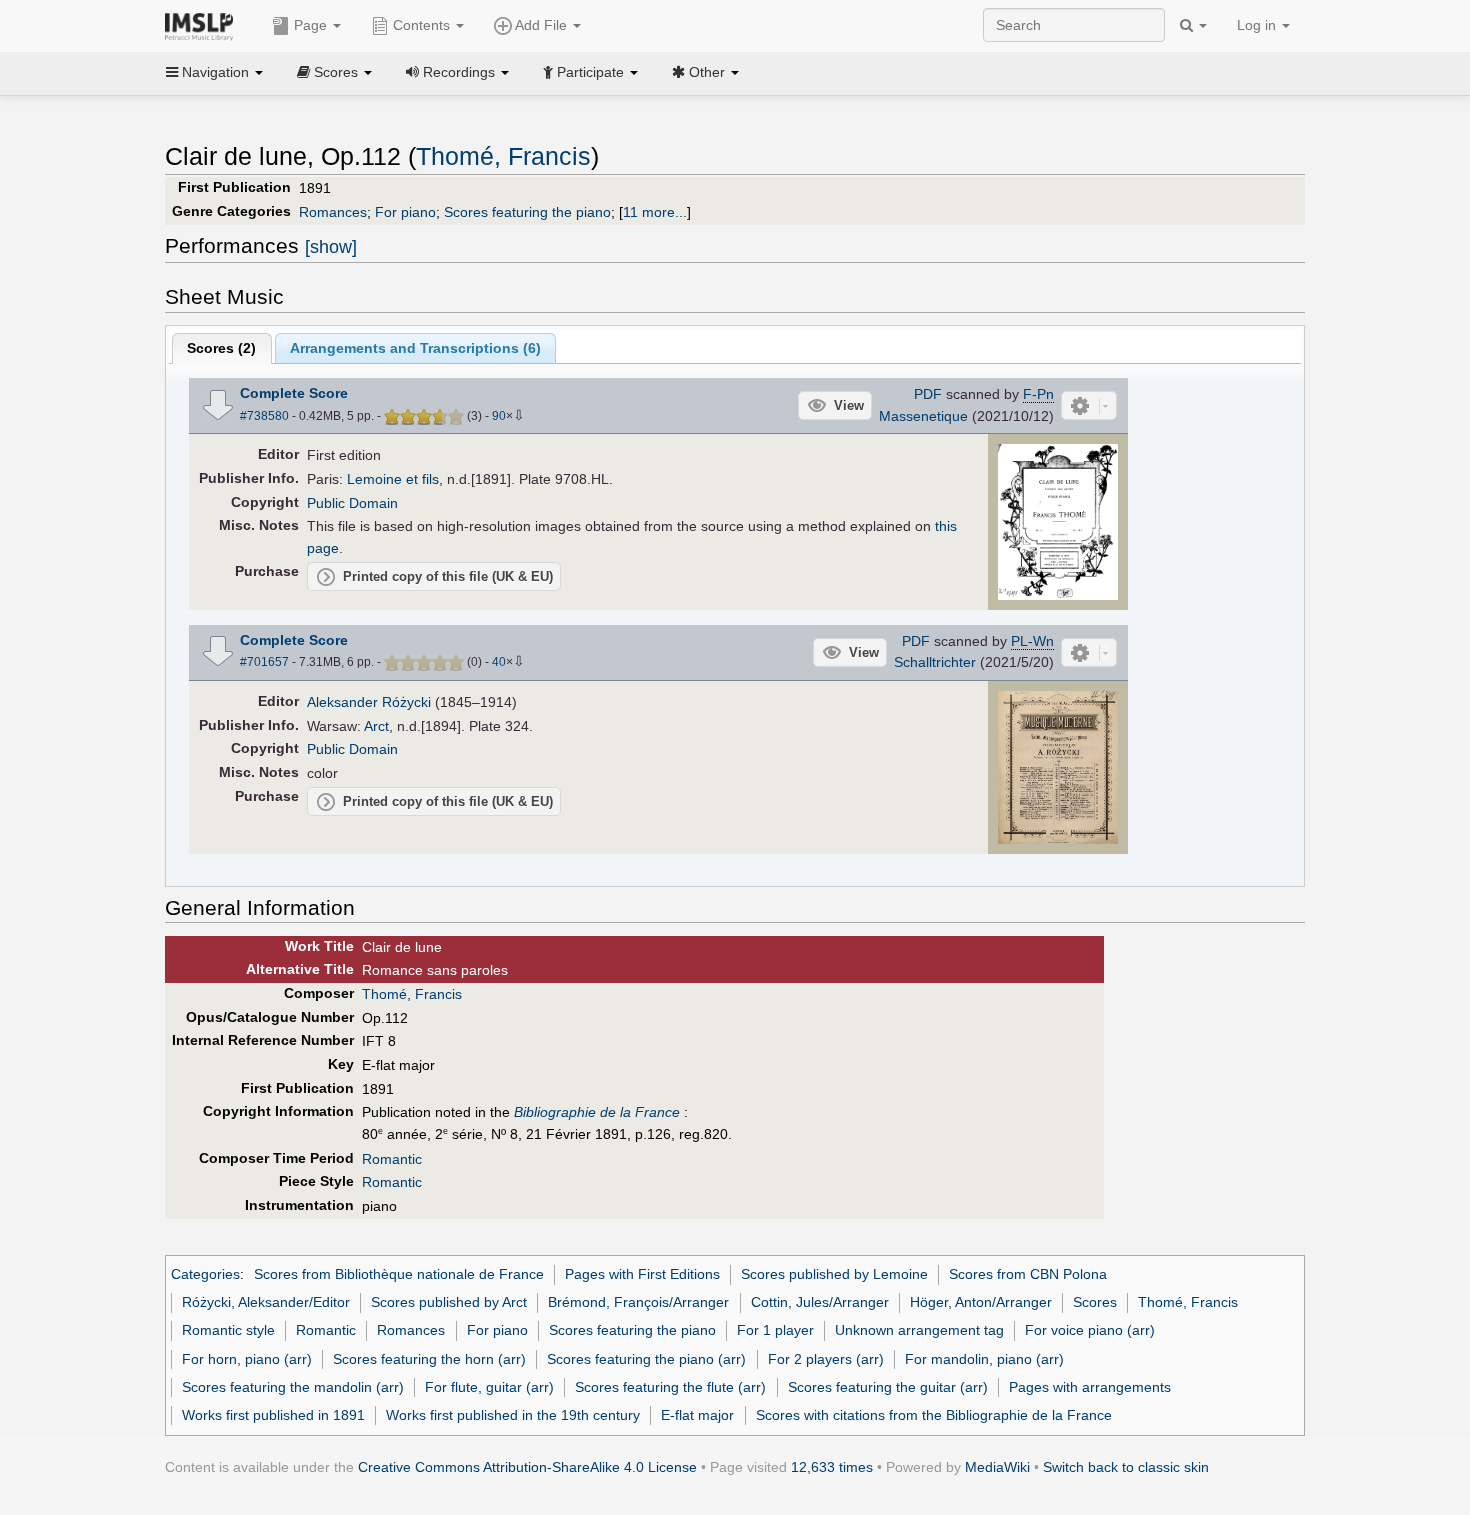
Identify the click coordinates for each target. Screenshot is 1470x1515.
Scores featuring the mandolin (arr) (293, 1387)
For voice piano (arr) (1090, 1330)
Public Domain (352, 503)
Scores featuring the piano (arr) (646, 1359)
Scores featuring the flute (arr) (670, 1387)
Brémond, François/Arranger (638, 1302)
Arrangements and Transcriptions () (415, 348)
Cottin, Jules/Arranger (820, 1302)
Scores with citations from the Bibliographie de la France (934, 1415)
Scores (1095, 1302)
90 (499, 416)
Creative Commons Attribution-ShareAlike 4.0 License (527, 1467)
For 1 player (775, 1330)
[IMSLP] (203, 25)
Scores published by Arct (449, 1302)
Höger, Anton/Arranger (981, 1302)
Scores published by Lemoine (834, 1274)
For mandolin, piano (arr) (984, 1359)
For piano (405, 212)
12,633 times (832, 1467)
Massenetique (923, 416)
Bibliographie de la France (597, 1112)
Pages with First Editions (642, 1274)
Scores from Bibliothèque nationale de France (399, 1274)
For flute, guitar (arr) (489, 1387)
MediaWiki (997, 1467)
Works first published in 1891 (273, 1415)
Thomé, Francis (503, 156)
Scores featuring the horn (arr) (429, 1359)
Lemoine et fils (393, 479)
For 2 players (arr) (826, 1359)
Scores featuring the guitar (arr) (888, 1387)
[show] (331, 247)
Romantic (392, 1159)
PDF (928, 394)
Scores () (221, 348)
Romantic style (228, 1330)
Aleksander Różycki (369, 702)
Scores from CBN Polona (1028, 1274)
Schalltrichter (935, 662)
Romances (333, 212)
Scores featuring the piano (527, 212)
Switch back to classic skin (1126, 1467)
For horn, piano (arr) (247, 1359)
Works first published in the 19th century (513, 1415)
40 (499, 662)
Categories (205, 1274)
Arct (376, 726)
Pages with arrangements (1090, 1387)
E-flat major (697, 1415)
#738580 (264, 416)
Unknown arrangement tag (919, 1330)
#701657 (264, 662)
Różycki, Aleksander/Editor (266, 1302)
